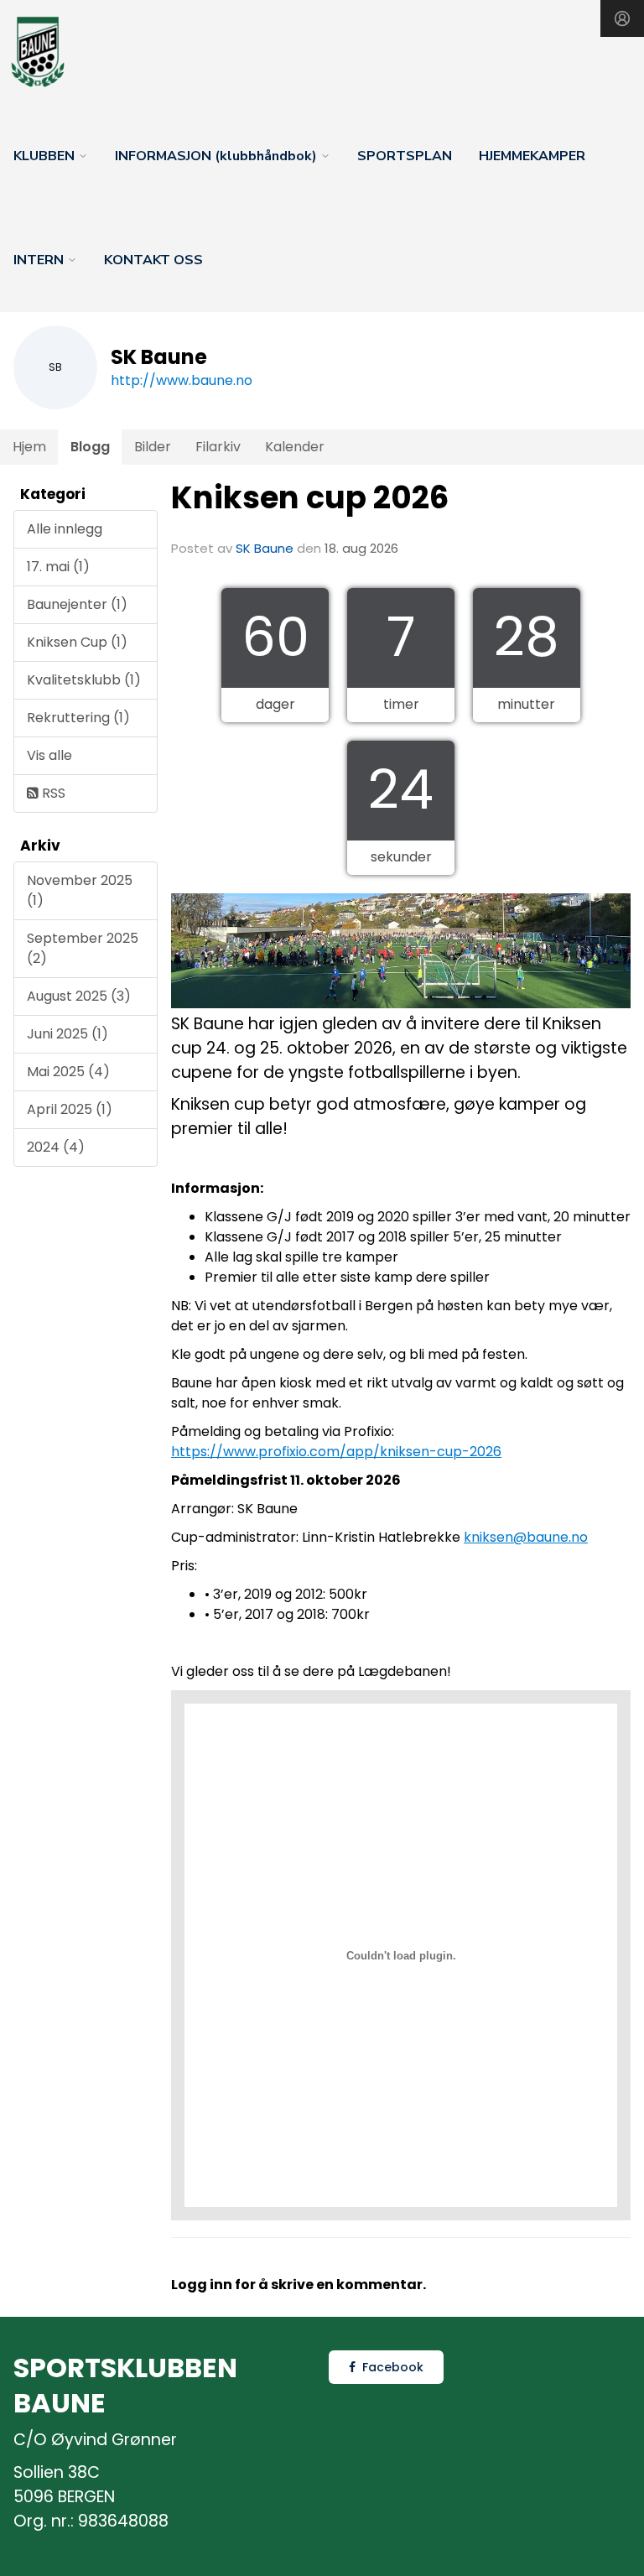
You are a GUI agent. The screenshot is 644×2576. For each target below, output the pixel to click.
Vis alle (49, 755)
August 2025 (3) (79, 996)
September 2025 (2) (83, 948)
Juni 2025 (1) (68, 1034)
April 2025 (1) (70, 1109)
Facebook (393, 2367)
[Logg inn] (622, 18)
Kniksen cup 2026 (310, 497)
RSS (52, 793)
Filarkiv (218, 447)
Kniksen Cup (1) (77, 642)
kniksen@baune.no (526, 1537)
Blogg (90, 447)
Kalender (295, 447)
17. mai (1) (58, 567)
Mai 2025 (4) (68, 1072)
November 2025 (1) (80, 890)
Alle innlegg (65, 529)
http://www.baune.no (182, 380)
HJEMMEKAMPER (532, 156)
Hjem (29, 447)
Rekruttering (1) (78, 718)
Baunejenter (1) (77, 604)
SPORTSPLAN (405, 156)
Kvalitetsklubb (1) (84, 680)
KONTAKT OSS (153, 260)
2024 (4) (56, 1147)
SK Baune (265, 548)
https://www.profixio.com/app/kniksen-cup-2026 (336, 1452)
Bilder (153, 447)
